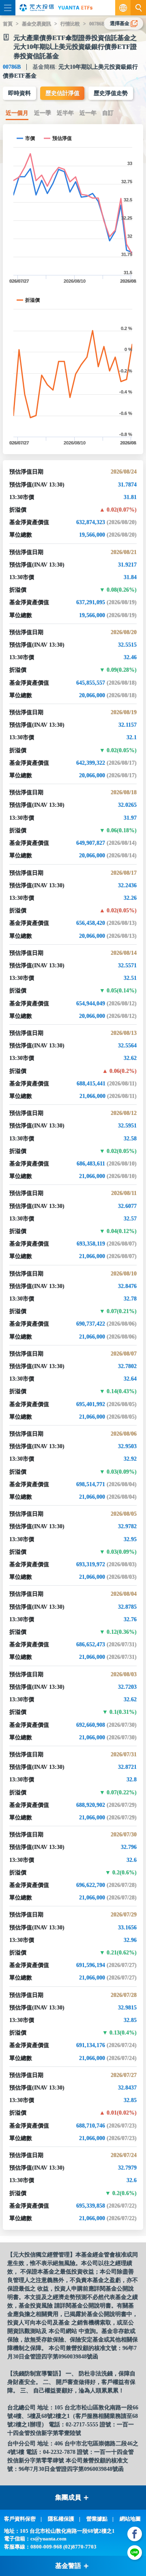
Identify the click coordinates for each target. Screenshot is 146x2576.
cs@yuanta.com (48, 2539)
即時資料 (19, 93)
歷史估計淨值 (62, 93)
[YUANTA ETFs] (75, 8)
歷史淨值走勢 (111, 93)
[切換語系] (123, 8)
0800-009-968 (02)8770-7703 (63, 2547)
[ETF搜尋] (138, 8)
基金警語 (68, 2566)
